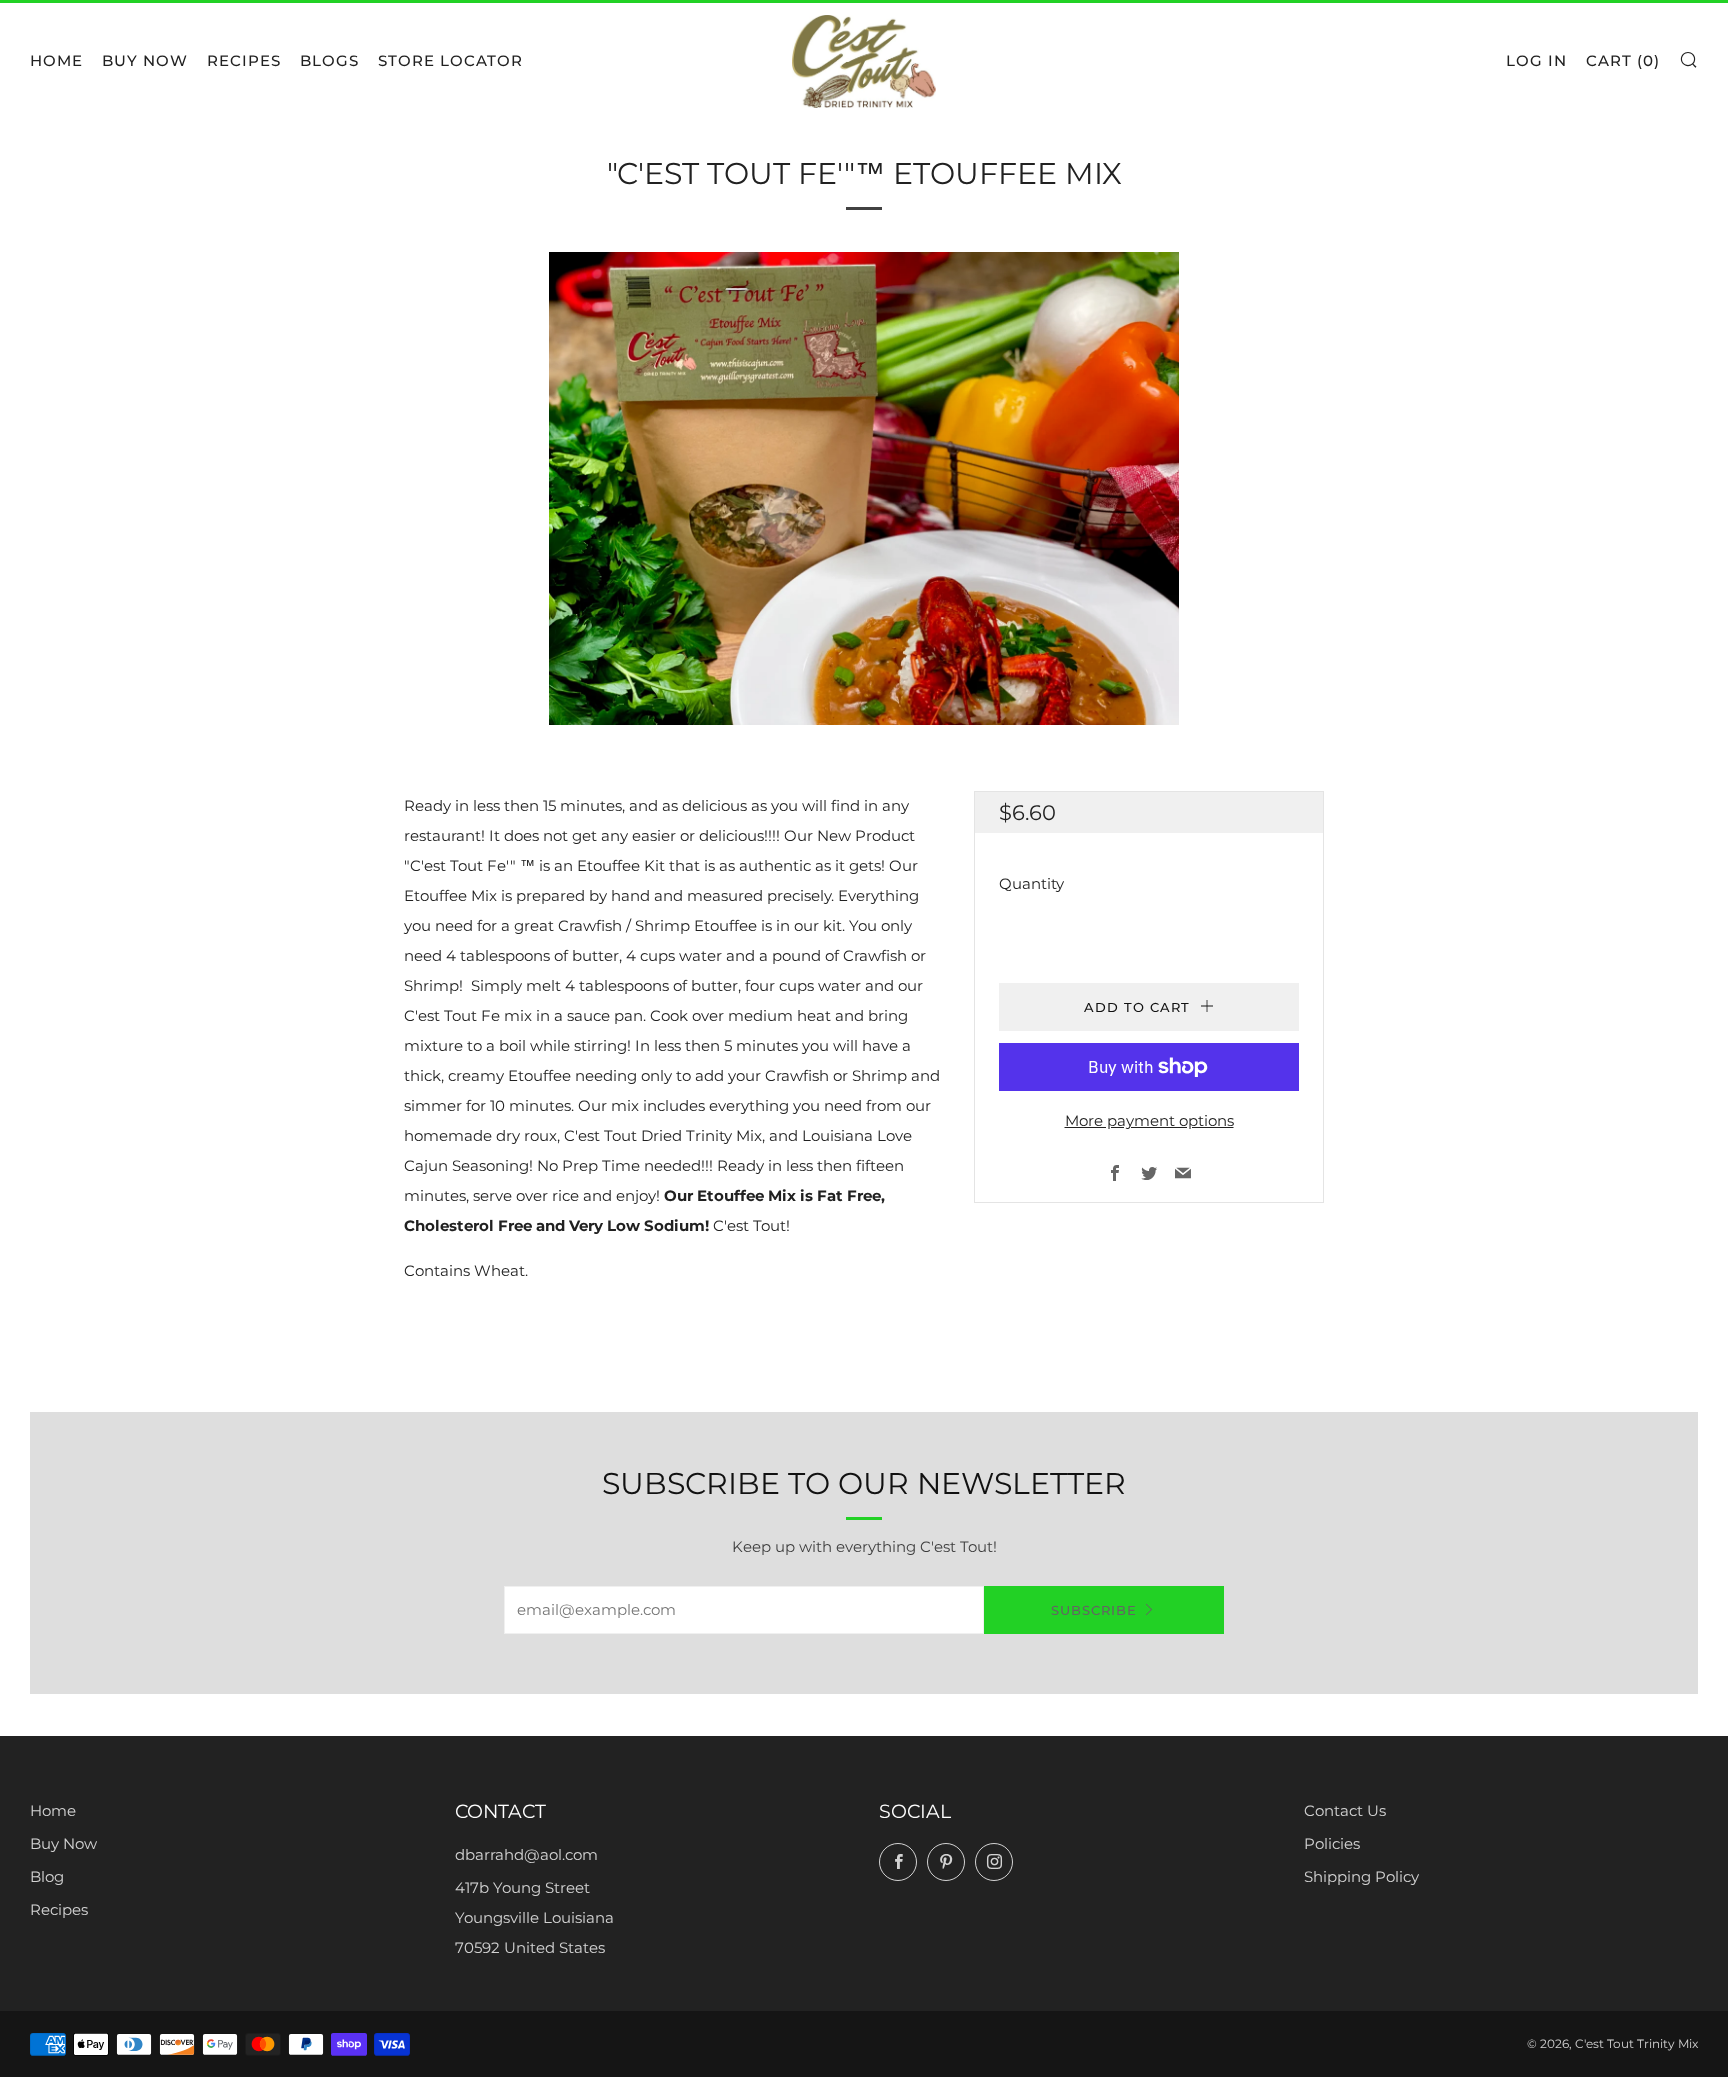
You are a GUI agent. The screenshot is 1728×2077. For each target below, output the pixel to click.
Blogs (329, 60)
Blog (47, 1876)
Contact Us (1345, 1810)
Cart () (1623, 60)
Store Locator (450, 60)
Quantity (1031, 883)
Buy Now (63, 1843)
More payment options (1149, 1120)
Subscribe (1094, 1610)
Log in (1536, 60)
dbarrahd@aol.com (526, 1854)
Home (56, 60)
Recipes (244, 60)
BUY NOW (145, 60)
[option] (864, 488)
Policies (1332, 1843)
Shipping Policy (1361, 1876)
